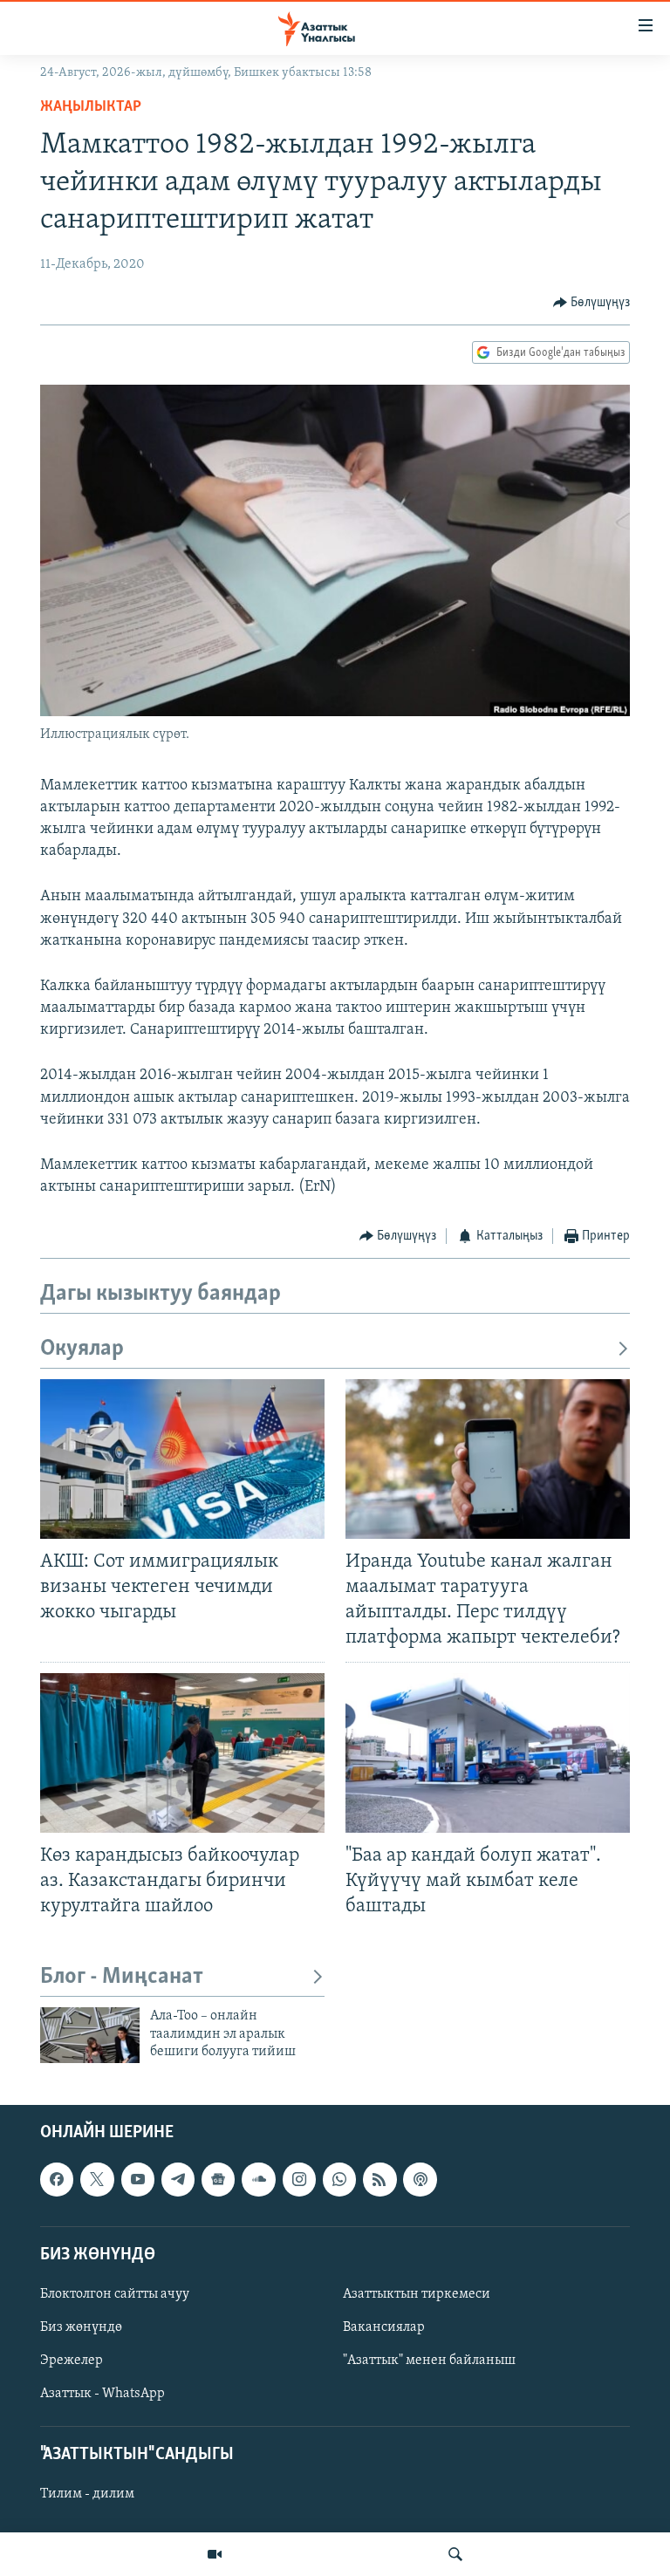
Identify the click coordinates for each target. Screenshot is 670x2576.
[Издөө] (455, 2554)
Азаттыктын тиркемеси (417, 2294)
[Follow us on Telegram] (178, 2180)
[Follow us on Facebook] (57, 2180)
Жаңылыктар (91, 107)
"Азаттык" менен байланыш (429, 2361)
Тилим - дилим (87, 2495)
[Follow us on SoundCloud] (258, 2180)
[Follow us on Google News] (218, 2180)
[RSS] (379, 2180)
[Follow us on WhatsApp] (339, 2180)
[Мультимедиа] (215, 2554)
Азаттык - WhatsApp (103, 2394)
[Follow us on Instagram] (299, 2180)
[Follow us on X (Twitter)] (97, 2180)
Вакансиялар (384, 2327)
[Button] (592, 303)
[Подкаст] (420, 2180)
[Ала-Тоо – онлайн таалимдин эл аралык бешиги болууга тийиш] (90, 2035)
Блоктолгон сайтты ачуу (115, 2294)
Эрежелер (72, 2361)
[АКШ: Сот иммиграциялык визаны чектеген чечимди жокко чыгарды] (182, 1459)
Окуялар (82, 1349)
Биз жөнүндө (81, 2327)
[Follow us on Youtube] (138, 2180)
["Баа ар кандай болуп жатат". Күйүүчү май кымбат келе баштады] (488, 1753)
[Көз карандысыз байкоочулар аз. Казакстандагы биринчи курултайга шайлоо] (182, 1753)
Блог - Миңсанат (122, 1977)
